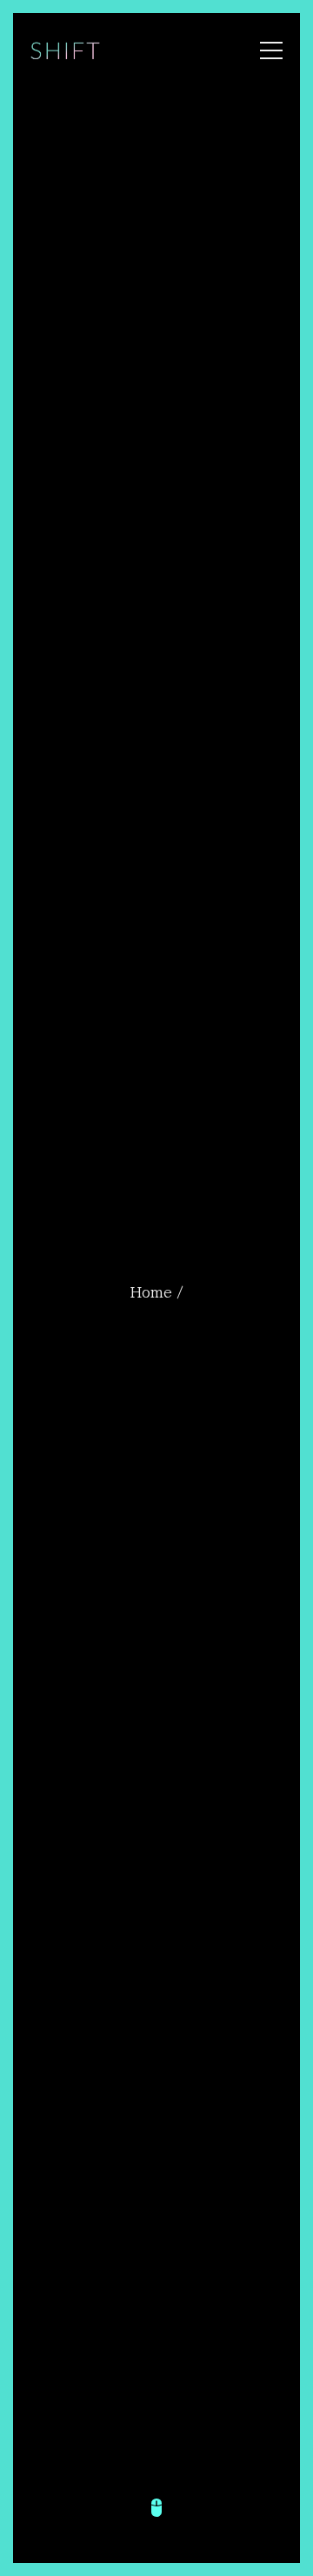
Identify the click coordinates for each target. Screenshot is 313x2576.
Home (151, 1292)
